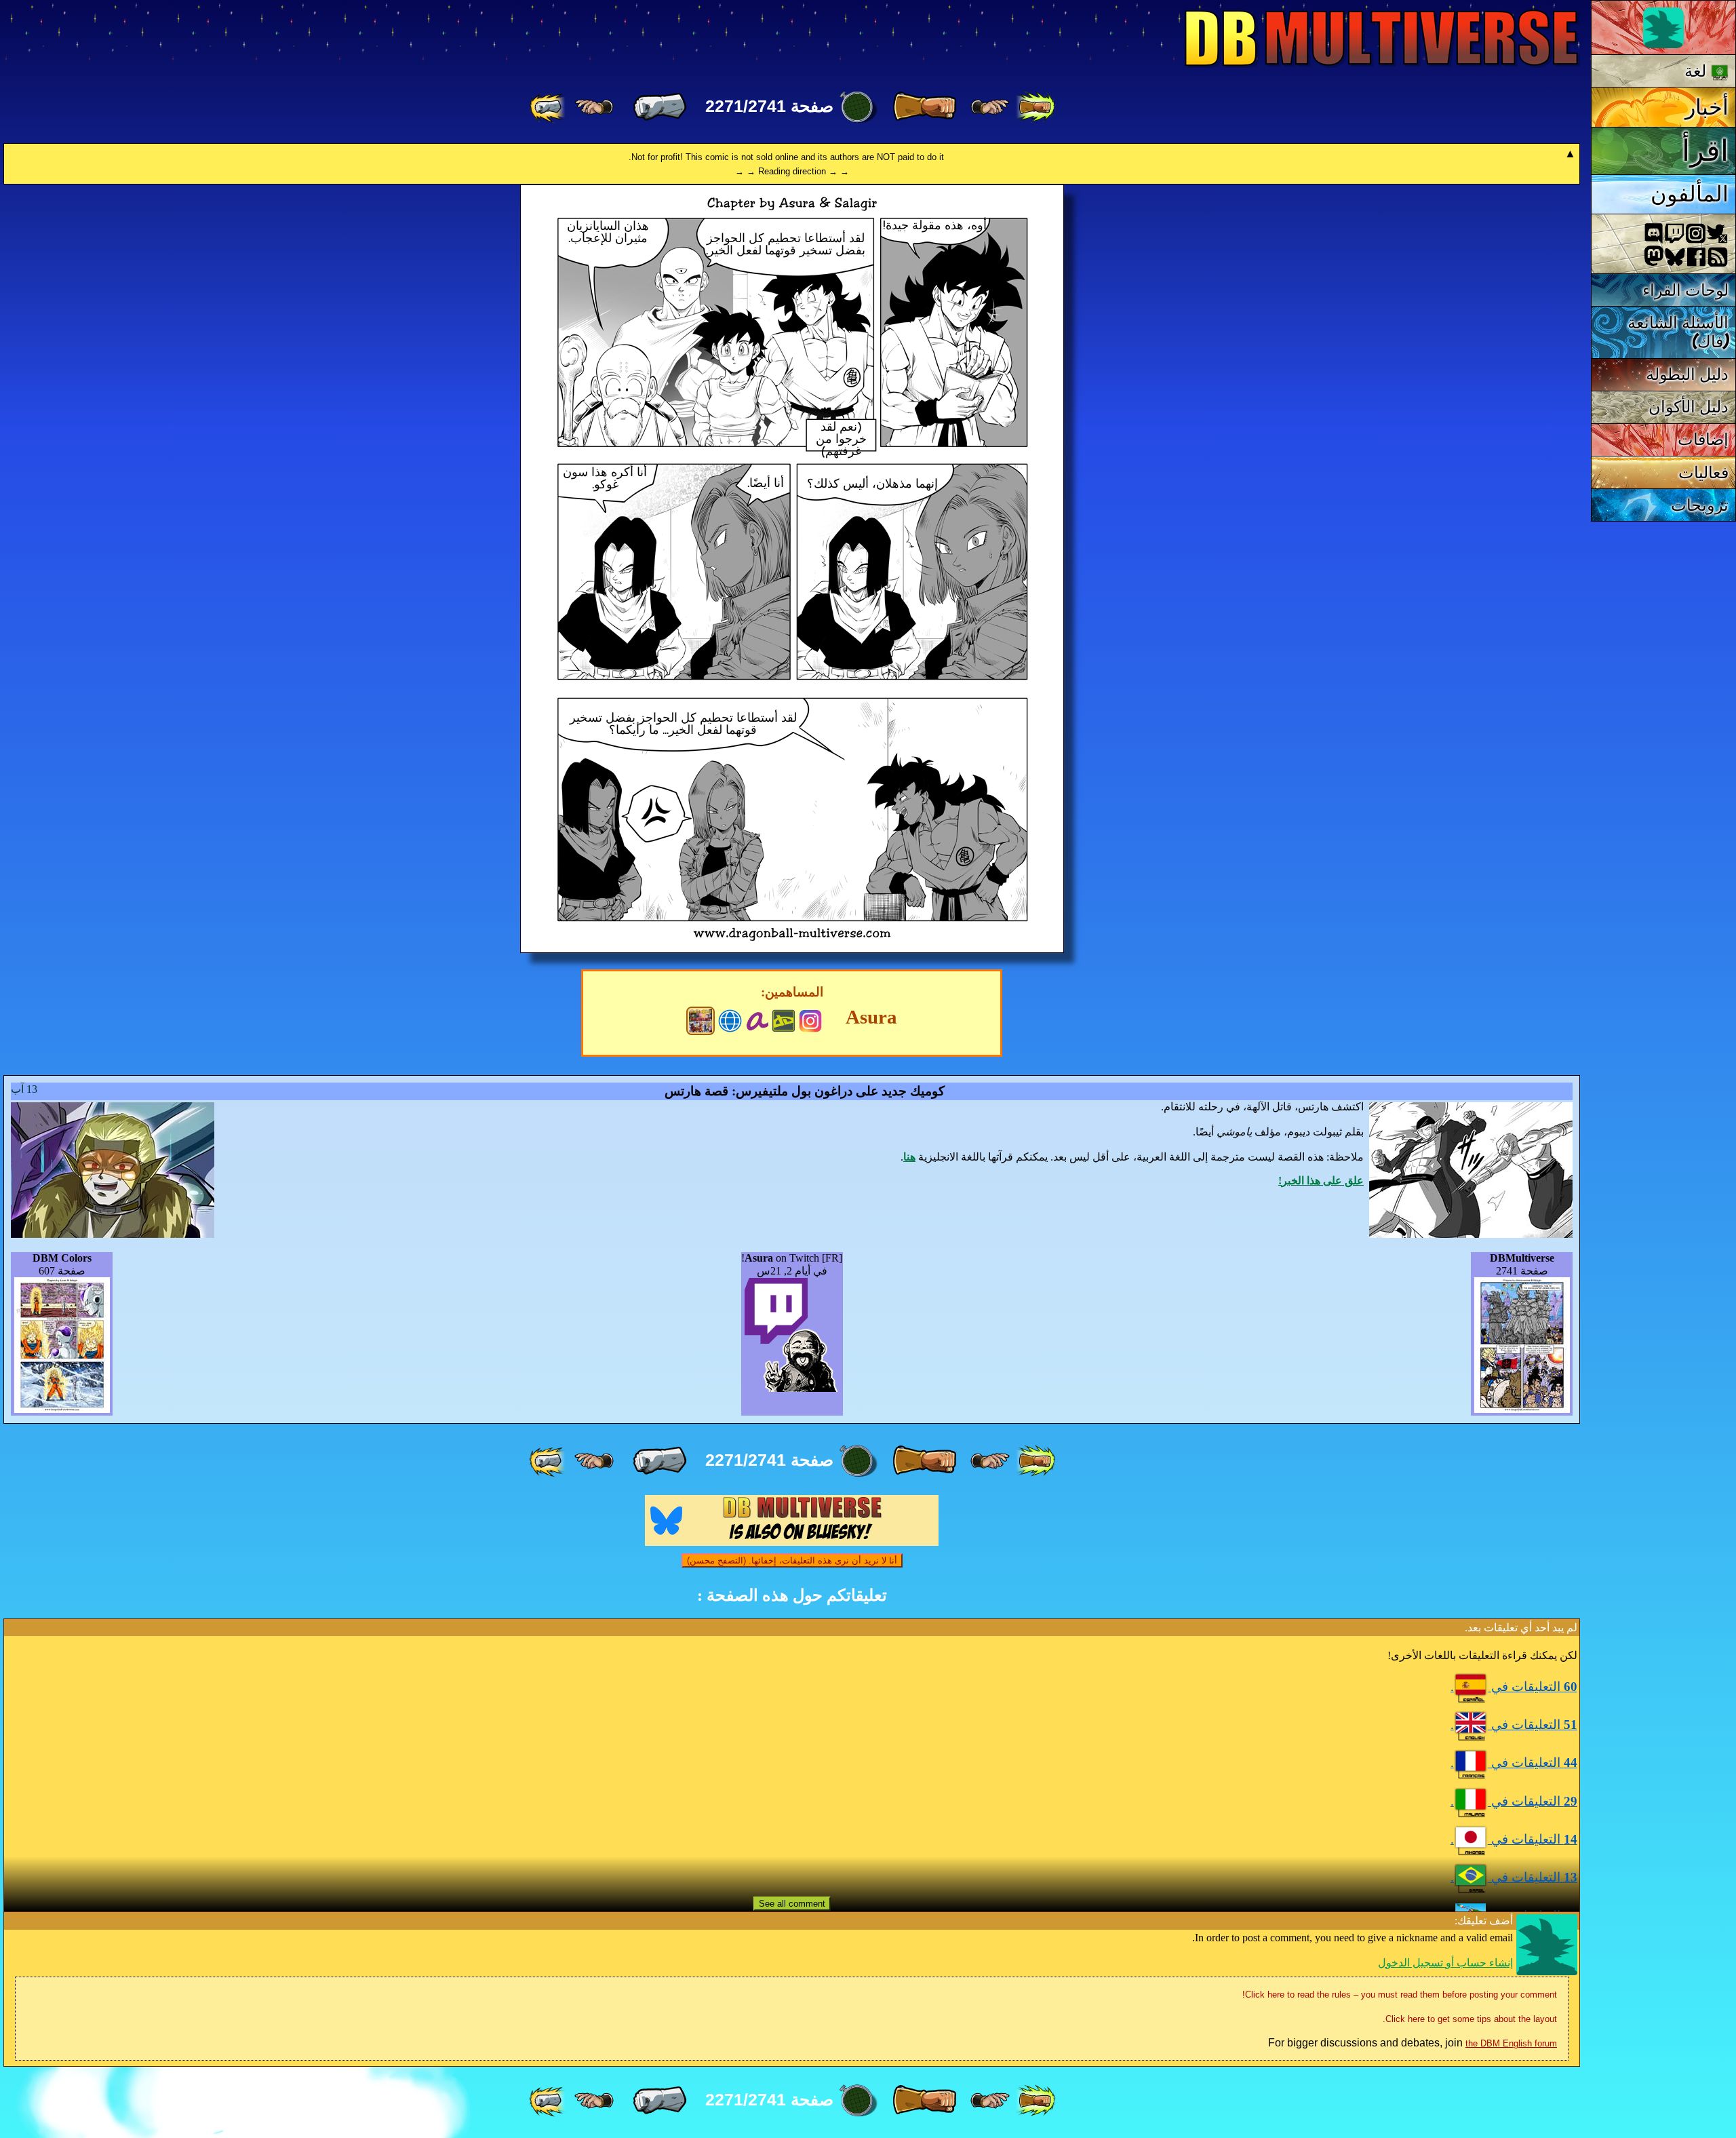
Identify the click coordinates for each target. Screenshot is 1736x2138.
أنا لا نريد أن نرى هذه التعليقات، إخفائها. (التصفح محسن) (792, 1560)
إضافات (1703, 439)
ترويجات (1700, 505)
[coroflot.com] (730, 1019)
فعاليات (1703, 472)
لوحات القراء (1686, 290)
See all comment (792, 1904)
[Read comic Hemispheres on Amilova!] (757, 1019)
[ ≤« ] (990, 107)
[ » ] (660, 107)
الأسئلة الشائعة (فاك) (1678, 332)
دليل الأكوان (1689, 407)
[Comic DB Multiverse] (701, 1021)
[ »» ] (549, 107)
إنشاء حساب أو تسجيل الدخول (1445, 1963)
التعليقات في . (1514, 1687)
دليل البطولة (1688, 374)
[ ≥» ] (594, 107)
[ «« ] (1035, 107)
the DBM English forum (1511, 2043)
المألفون (1690, 194)
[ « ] (924, 107)
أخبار (1707, 107)
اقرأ (1705, 151)
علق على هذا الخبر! (1321, 1181)
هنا (909, 1157)
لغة (1698, 71)
